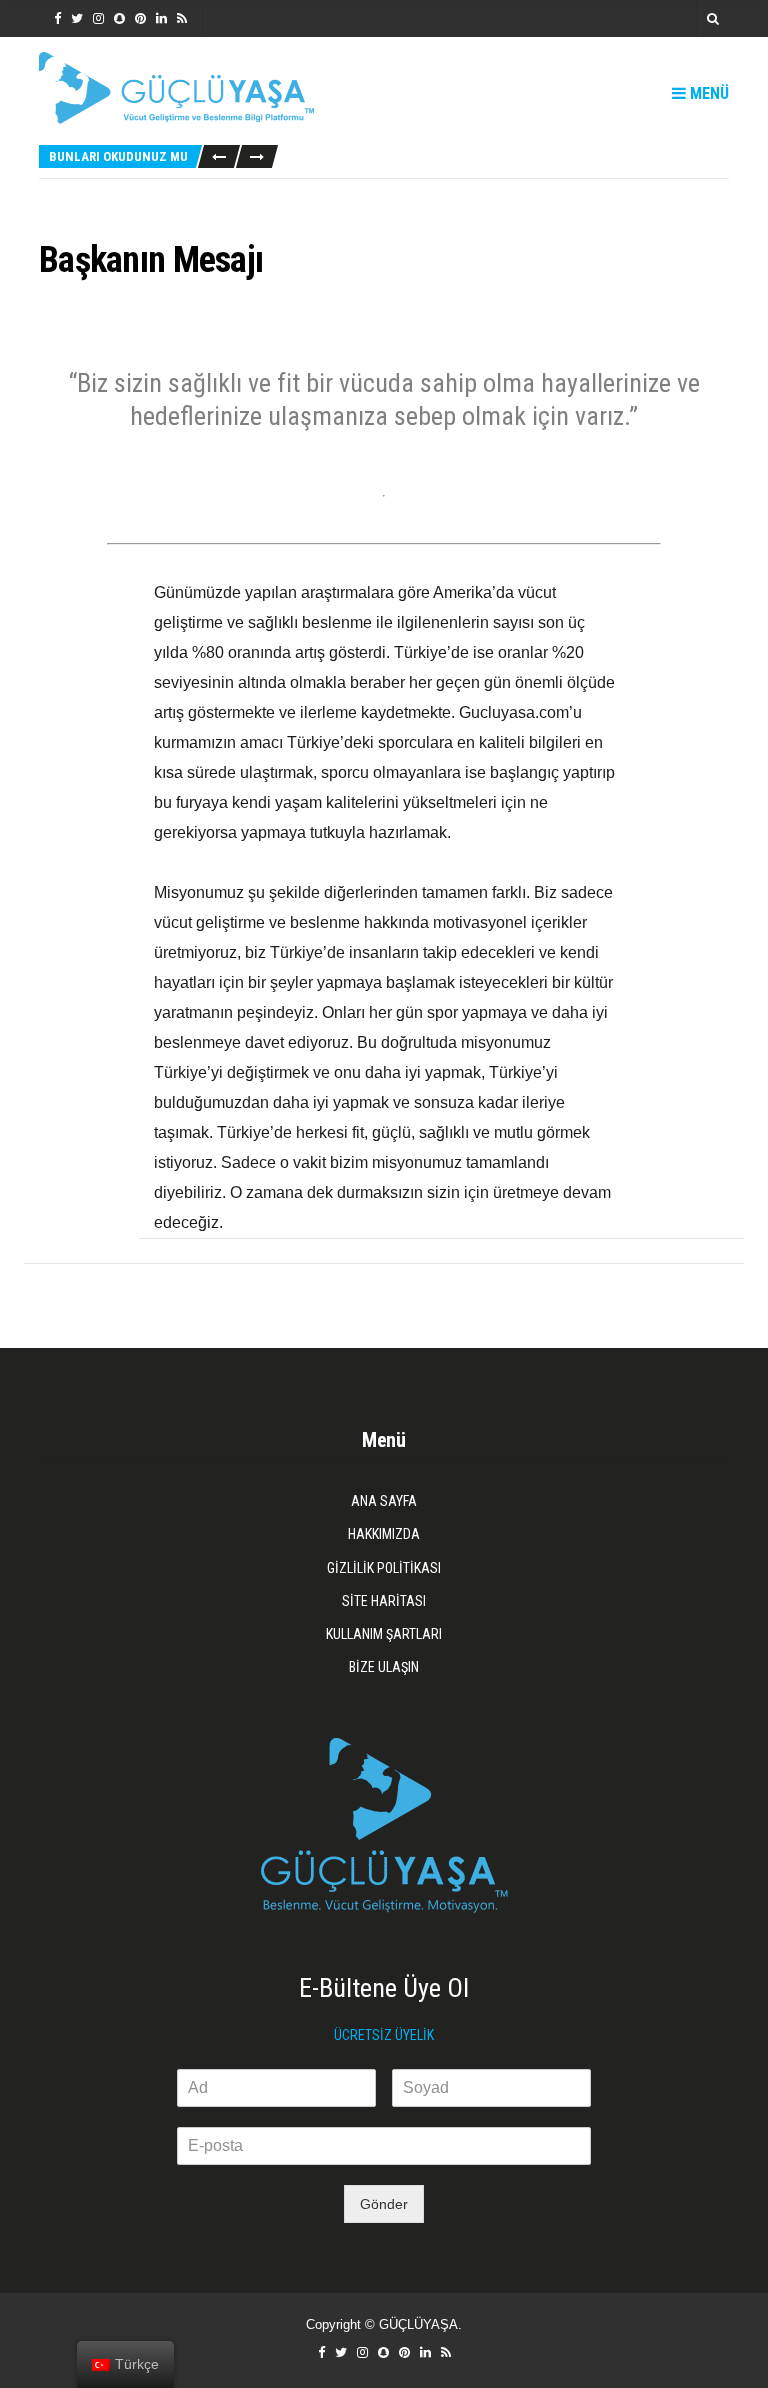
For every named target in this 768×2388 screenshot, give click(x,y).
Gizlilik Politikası (384, 1568)
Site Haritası (384, 1601)
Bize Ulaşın (384, 1667)
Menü (707, 93)
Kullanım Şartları (384, 1634)
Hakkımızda (384, 1534)
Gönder (384, 2204)
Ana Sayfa (384, 1501)
